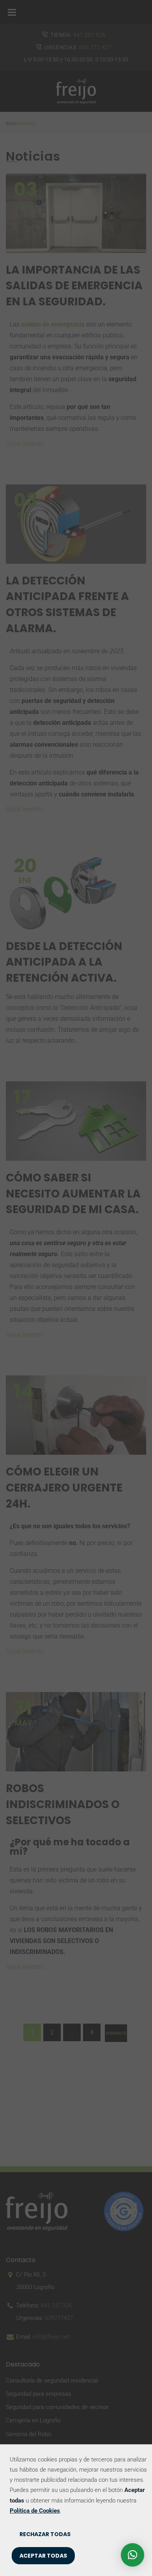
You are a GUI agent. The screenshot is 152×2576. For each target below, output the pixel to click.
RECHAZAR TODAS (45, 2534)
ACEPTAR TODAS (43, 2556)
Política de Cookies (35, 2511)
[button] (133, 2555)
